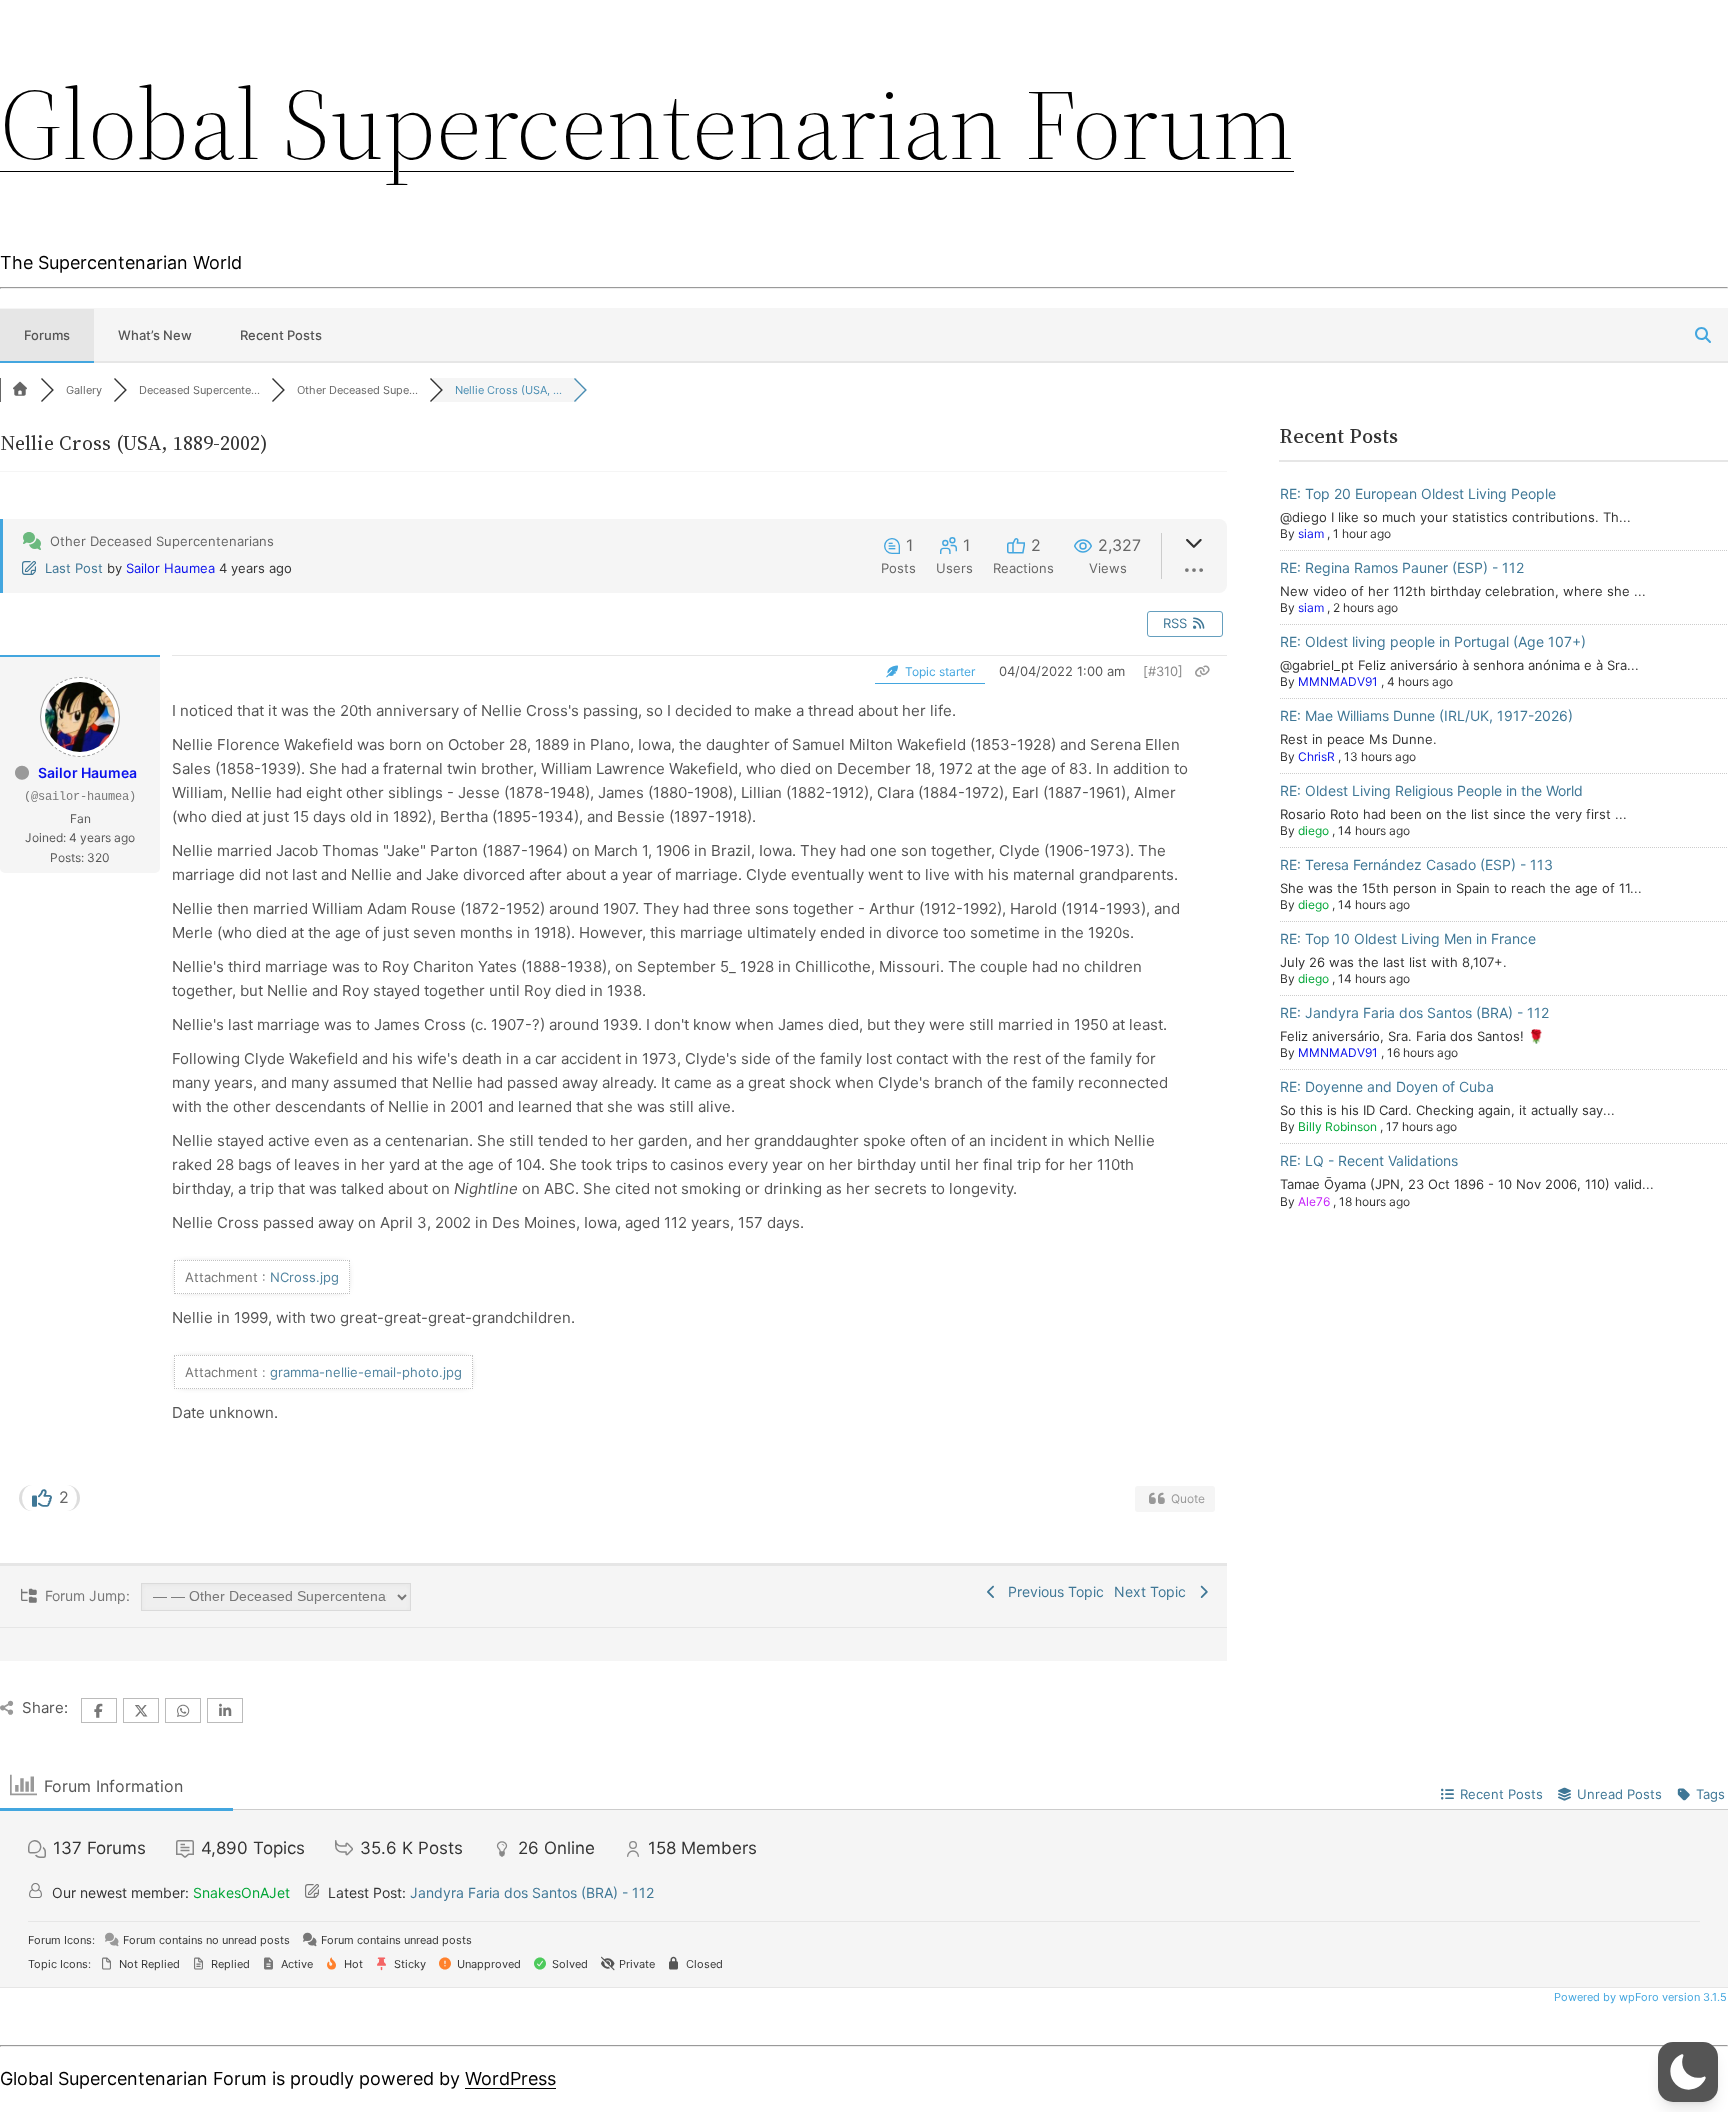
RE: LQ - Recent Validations (1369, 1160)
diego (1313, 830)
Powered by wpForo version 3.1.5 (1639, 1997)
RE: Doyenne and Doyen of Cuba (1387, 1086)
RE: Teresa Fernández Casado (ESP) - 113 (1416, 864)
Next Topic (1154, 1591)
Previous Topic (1052, 1591)
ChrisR (1316, 756)
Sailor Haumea (170, 568)
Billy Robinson (1337, 1126)
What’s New (155, 335)
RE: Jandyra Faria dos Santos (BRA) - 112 (1414, 1012)
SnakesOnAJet (241, 1892)
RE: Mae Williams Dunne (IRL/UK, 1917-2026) (1426, 715)
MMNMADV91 (1338, 681)
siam (1311, 533)
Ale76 (1314, 1201)
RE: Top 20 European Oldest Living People (1418, 493)
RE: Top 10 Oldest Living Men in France (1408, 938)
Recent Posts (281, 335)
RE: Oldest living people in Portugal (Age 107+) (1433, 641)
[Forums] (20, 390)
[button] (1688, 2072)
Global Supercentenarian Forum (647, 124)
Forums (47, 335)
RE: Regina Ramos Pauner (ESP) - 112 (1402, 567)
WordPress (510, 2078)
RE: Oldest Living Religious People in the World (1431, 790)
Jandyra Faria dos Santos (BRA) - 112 (532, 1892)
